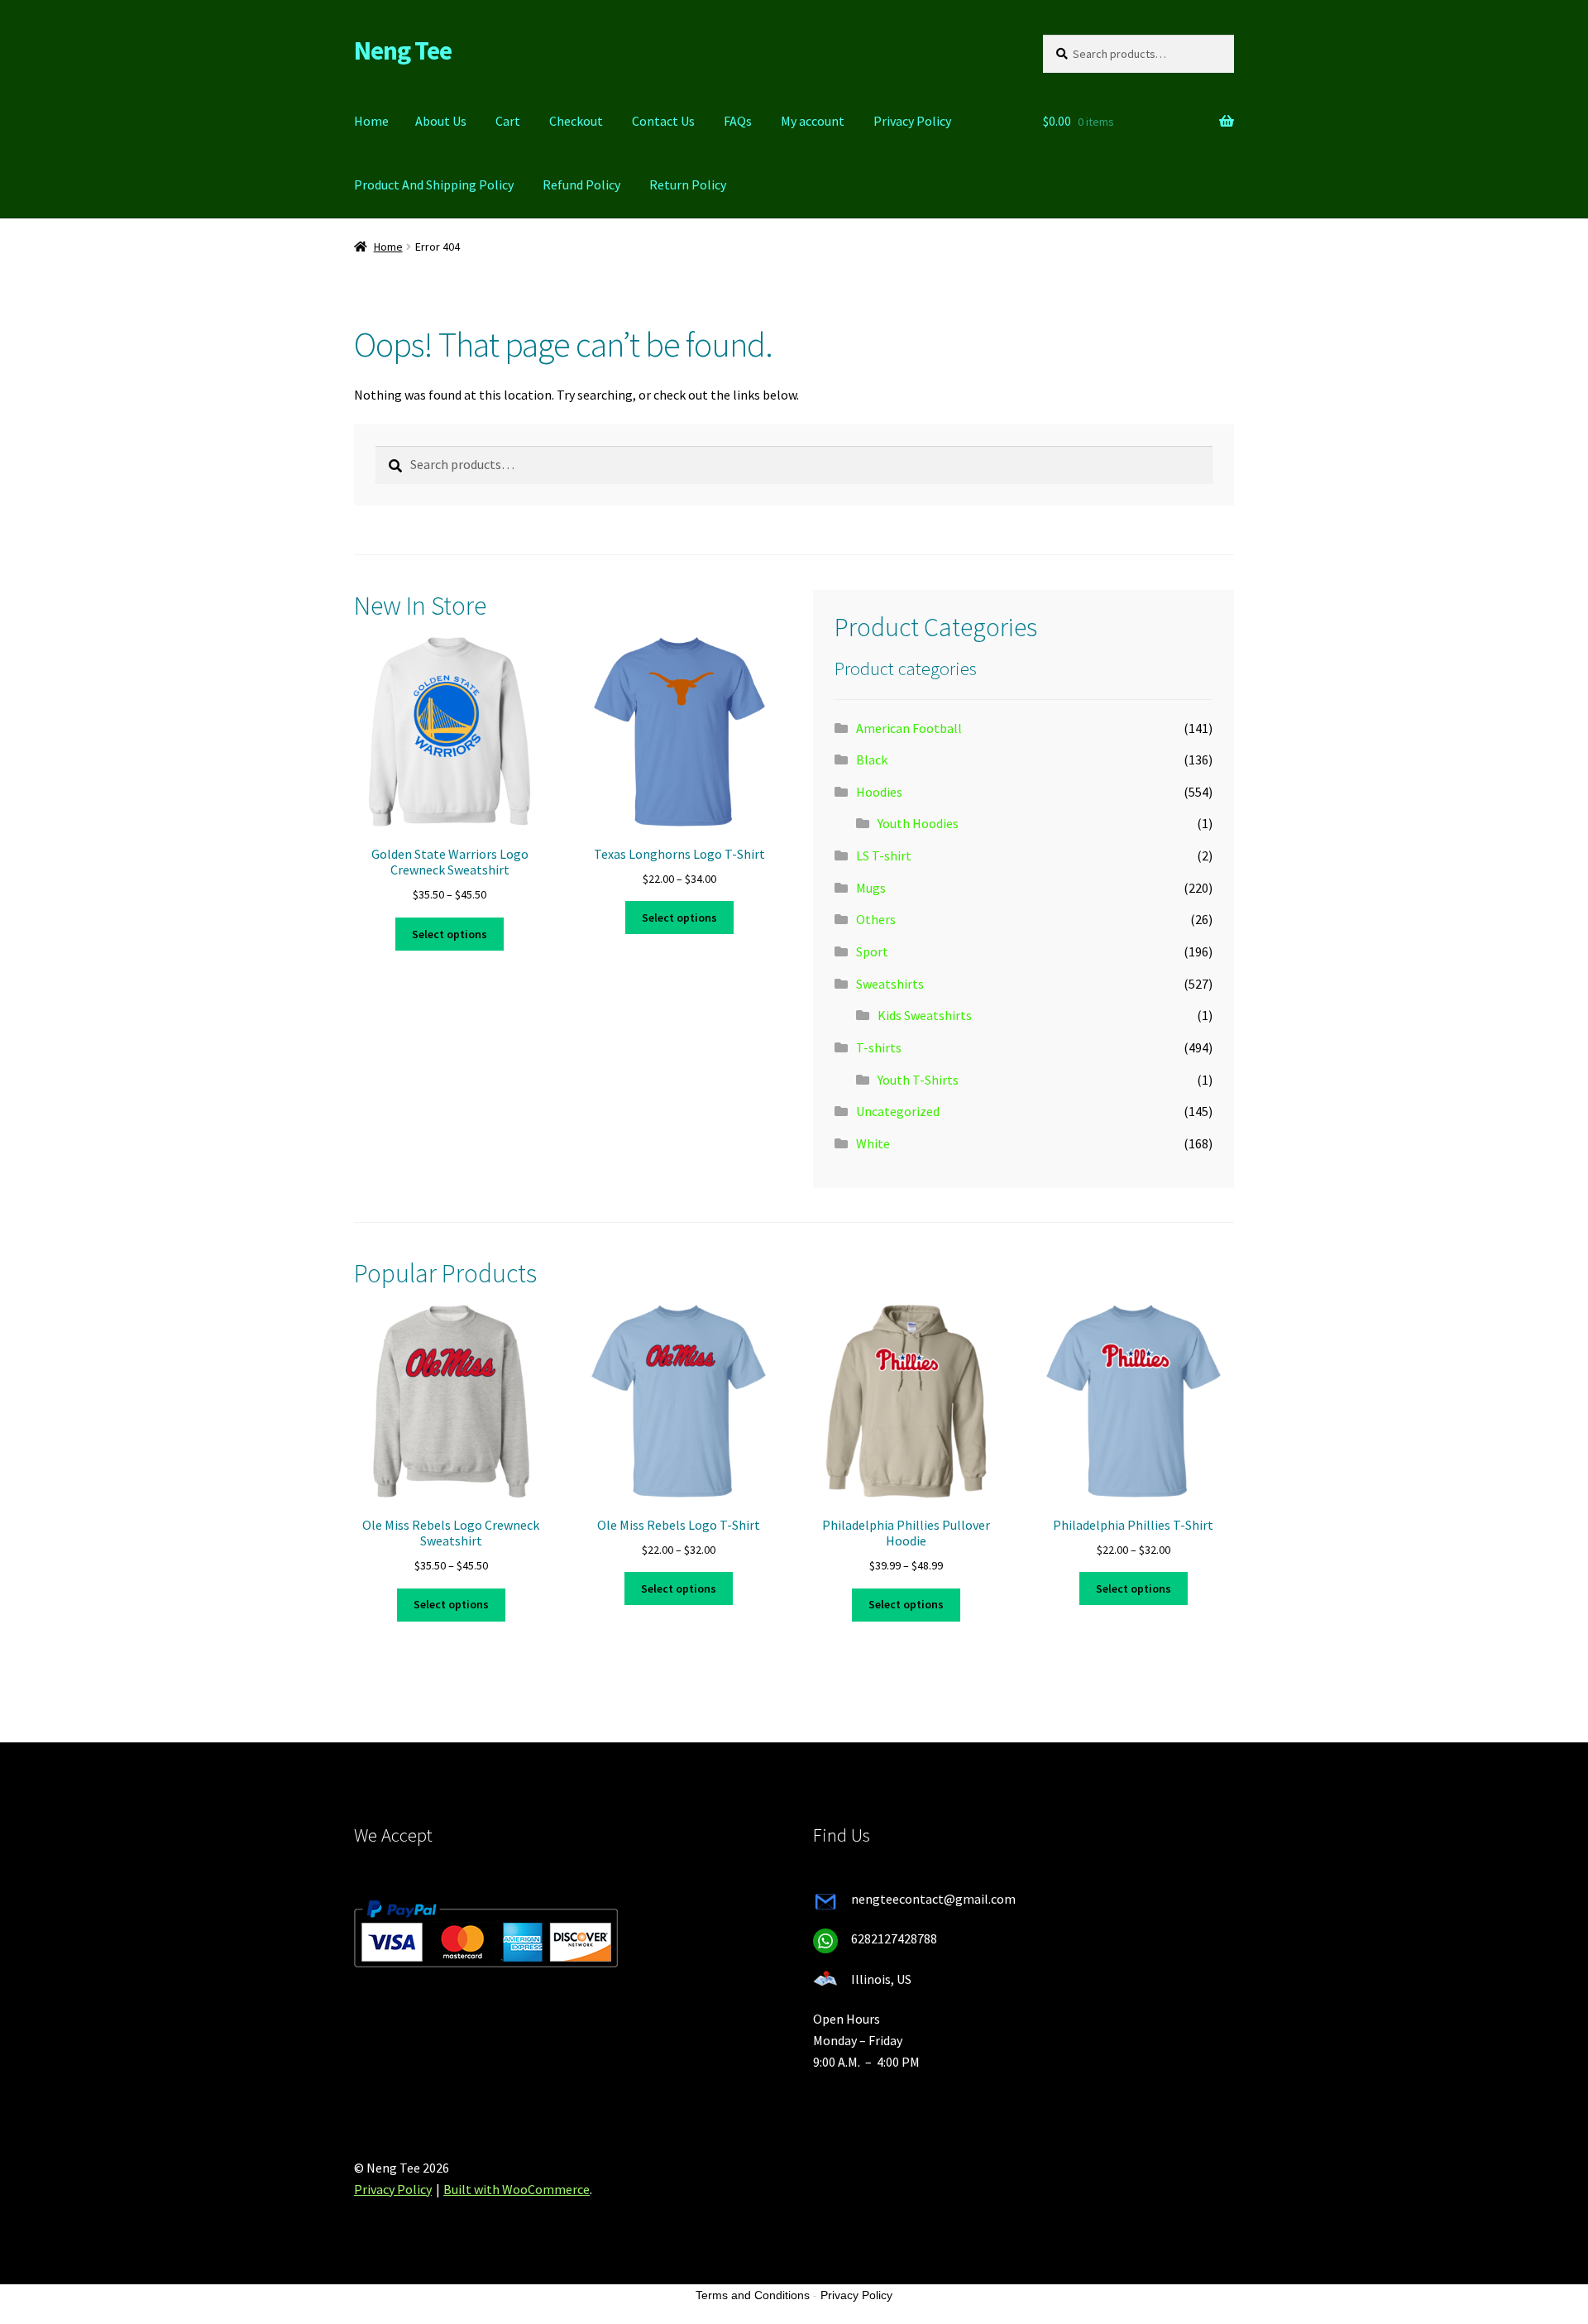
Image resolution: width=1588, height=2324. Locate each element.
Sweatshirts (890, 984)
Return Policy (688, 184)
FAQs (738, 121)
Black (872, 759)
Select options (450, 934)
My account (813, 121)
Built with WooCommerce (517, 2189)
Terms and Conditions (753, 2295)
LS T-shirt (884, 855)
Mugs (871, 888)
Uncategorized (898, 1111)
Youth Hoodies (918, 823)
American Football (909, 728)
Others (876, 919)
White (873, 1143)
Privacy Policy (912, 121)
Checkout (576, 121)
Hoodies (879, 792)
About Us (441, 121)
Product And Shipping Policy (434, 184)
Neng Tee (403, 50)
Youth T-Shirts (918, 1080)
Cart (508, 121)
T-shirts (879, 1047)
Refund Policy (581, 184)
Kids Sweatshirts (925, 1015)
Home (371, 121)
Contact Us (663, 121)
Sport (872, 951)
